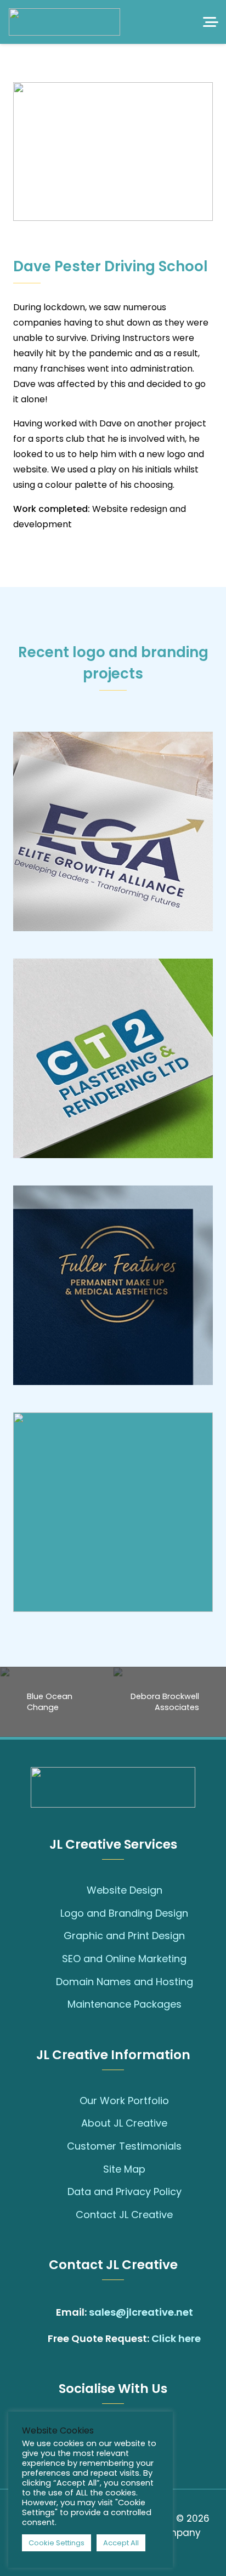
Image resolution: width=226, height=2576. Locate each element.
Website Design (125, 1890)
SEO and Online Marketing (124, 1959)
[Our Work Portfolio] (68, 2101)
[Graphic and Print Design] (52, 1936)
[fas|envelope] (45, 2312)
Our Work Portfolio (124, 2101)
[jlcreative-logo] (64, 22)
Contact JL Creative (124, 2215)
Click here (176, 2338)
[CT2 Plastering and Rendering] (113, 1058)
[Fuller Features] (113, 1285)
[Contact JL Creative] (64, 2215)
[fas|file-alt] (36, 2339)
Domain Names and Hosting (125, 1982)
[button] (211, 22)
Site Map (124, 2169)
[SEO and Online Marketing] (51, 1959)
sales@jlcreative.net (141, 2312)
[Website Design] (75, 1890)
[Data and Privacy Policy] (56, 2192)
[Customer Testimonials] (56, 2146)
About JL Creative (124, 2123)
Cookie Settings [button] (56, 2543)
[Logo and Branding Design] (49, 1913)
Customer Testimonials (124, 2146)
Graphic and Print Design (124, 1936)
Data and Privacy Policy (125, 2192)
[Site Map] (92, 2169)
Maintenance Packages (125, 2004)
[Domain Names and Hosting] (45, 1981)
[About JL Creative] (70, 2123)
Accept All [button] (121, 2543)
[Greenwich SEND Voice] (113, 1512)
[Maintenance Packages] (56, 2004)
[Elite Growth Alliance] (113, 831)
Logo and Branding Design (124, 1913)
